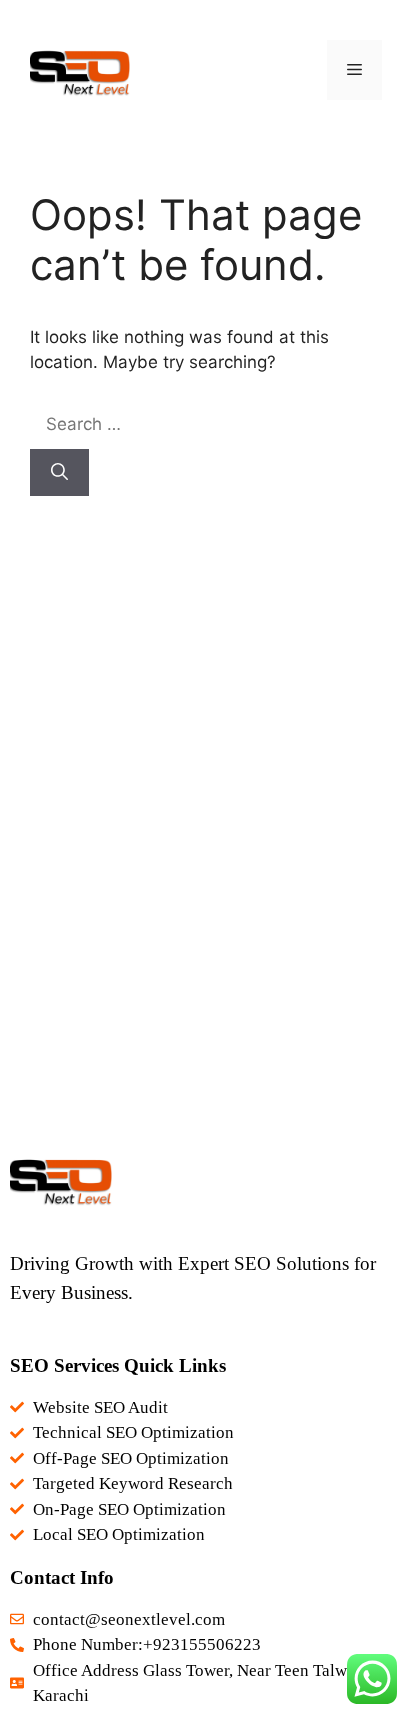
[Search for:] (179, 424)
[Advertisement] (206, 862)
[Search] (59, 473)
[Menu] (354, 70)
